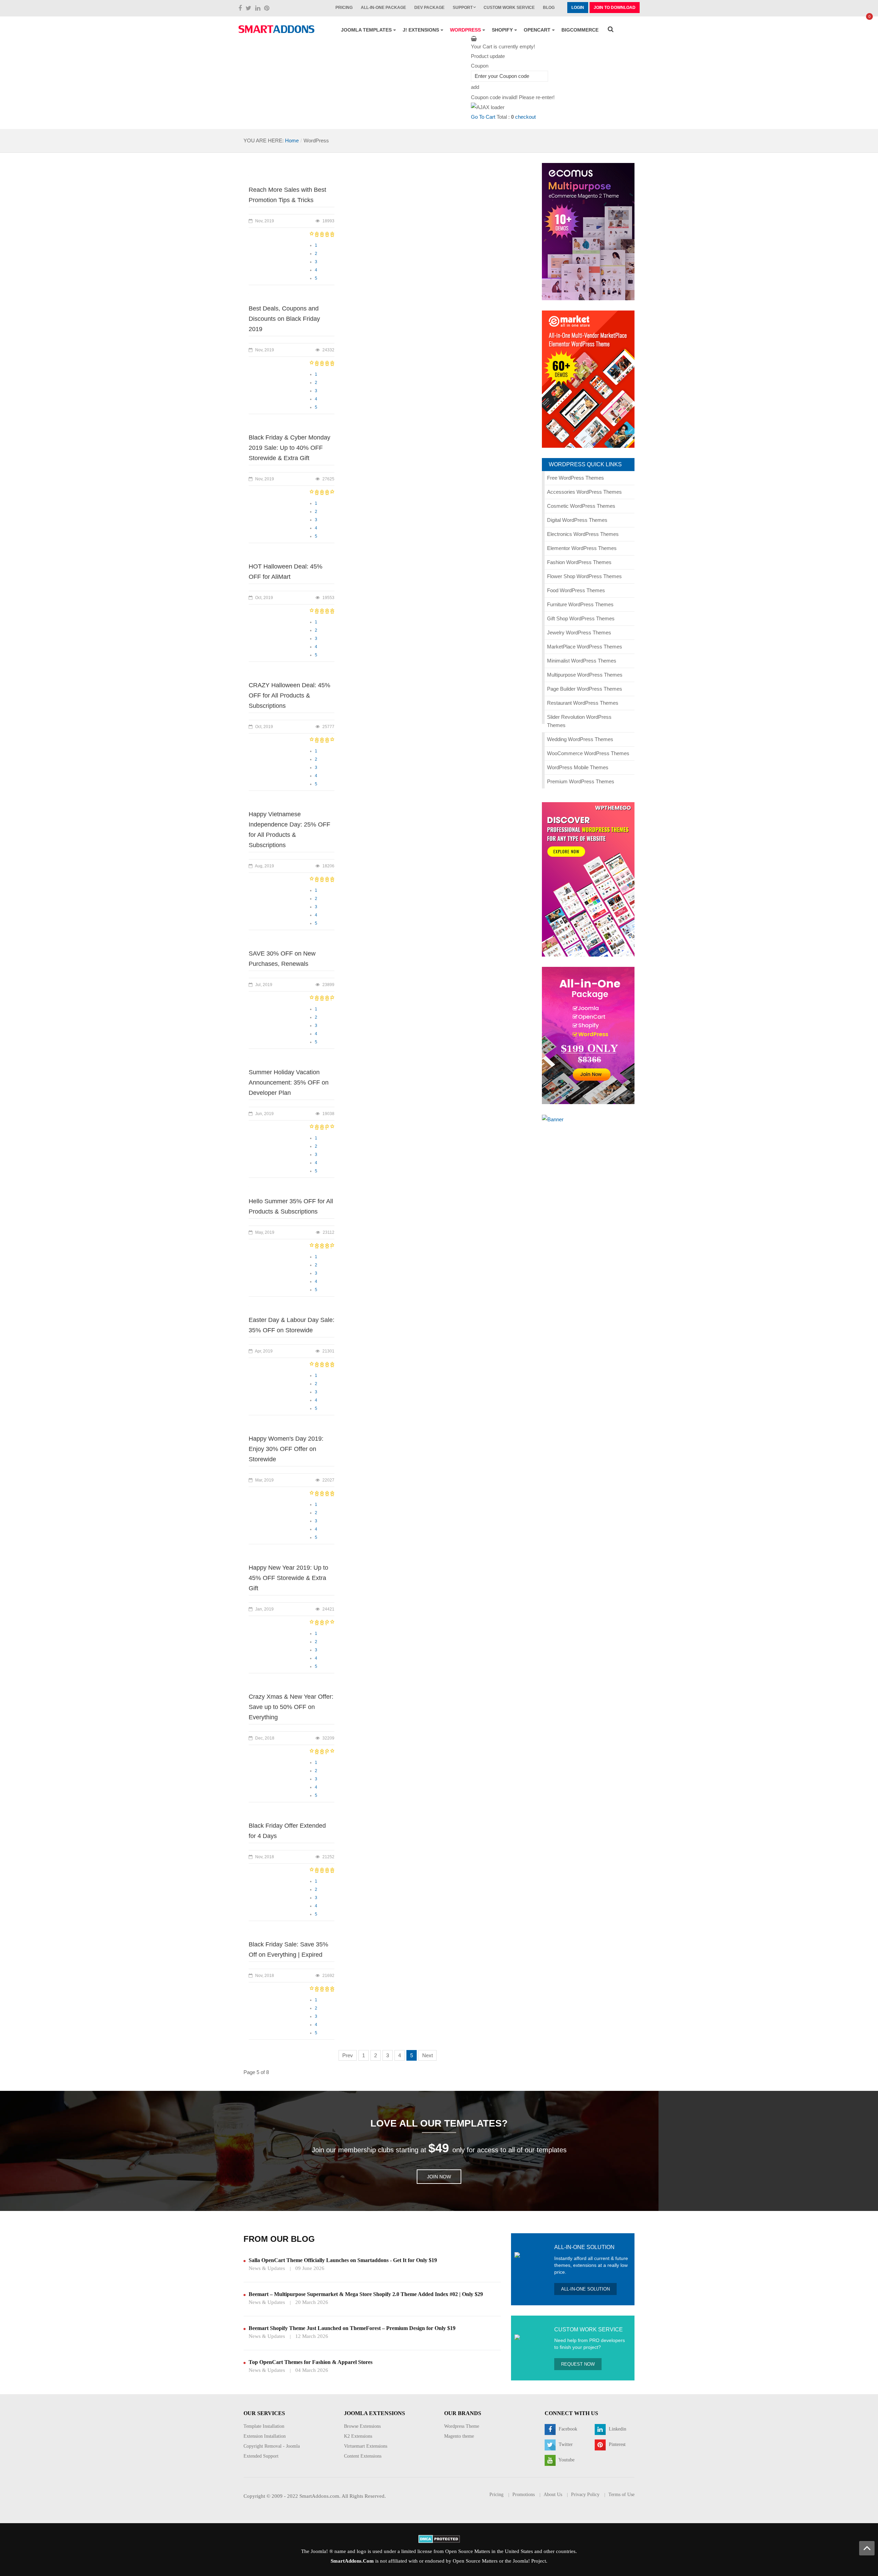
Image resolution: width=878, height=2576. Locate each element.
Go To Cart (483, 117)
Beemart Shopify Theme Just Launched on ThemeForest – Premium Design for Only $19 (352, 2328)
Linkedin (617, 2429)
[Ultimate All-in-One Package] (588, 1035)
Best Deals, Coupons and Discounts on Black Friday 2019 (284, 319)
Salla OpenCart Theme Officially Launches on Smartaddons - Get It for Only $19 (343, 2260)
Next (428, 2055)
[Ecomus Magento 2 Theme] (588, 231)
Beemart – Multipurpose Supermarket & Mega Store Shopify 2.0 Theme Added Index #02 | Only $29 (366, 2294)
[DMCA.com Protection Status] (439, 2538)
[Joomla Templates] (276, 29)
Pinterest (616, 2445)
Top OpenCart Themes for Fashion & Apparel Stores (311, 2362)
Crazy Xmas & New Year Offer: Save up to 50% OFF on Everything (291, 1707)
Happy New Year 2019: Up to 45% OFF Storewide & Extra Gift (288, 1578)
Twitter (565, 2445)
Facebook (567, 2429)
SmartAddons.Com (352, 2561)
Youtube (566, 2460)
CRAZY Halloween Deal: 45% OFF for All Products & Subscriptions (289, 695)
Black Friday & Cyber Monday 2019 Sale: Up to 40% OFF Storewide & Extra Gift (289, 448)
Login (578, 8)
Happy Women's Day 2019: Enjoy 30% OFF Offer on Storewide (286, 1449)
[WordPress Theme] (588, 879)
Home (292, 140)
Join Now (439, 2177)
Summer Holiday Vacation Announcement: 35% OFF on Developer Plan (289, 1082)
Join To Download (615, 8)
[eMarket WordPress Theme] (588, 379)
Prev (348, 2055)
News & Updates (267, 2268)
